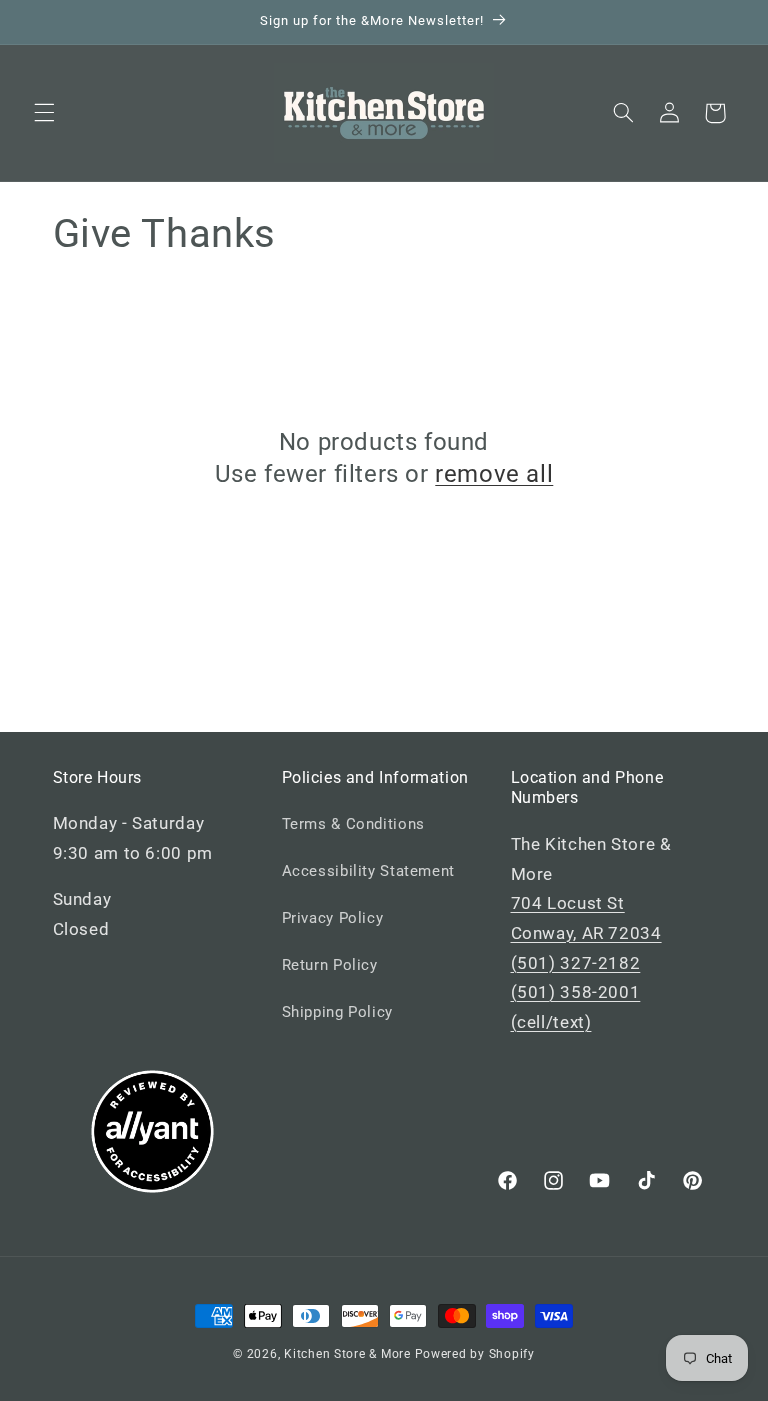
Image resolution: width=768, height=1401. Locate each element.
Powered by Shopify (475, 1354)
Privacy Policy (333, 918)
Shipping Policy (337, 1012)
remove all (494, 474)
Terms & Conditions (353, 824)
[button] (44, 113)
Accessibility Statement (369, 871)
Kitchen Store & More (347, 1354)
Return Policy (330, 965)
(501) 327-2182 (576, 963)
